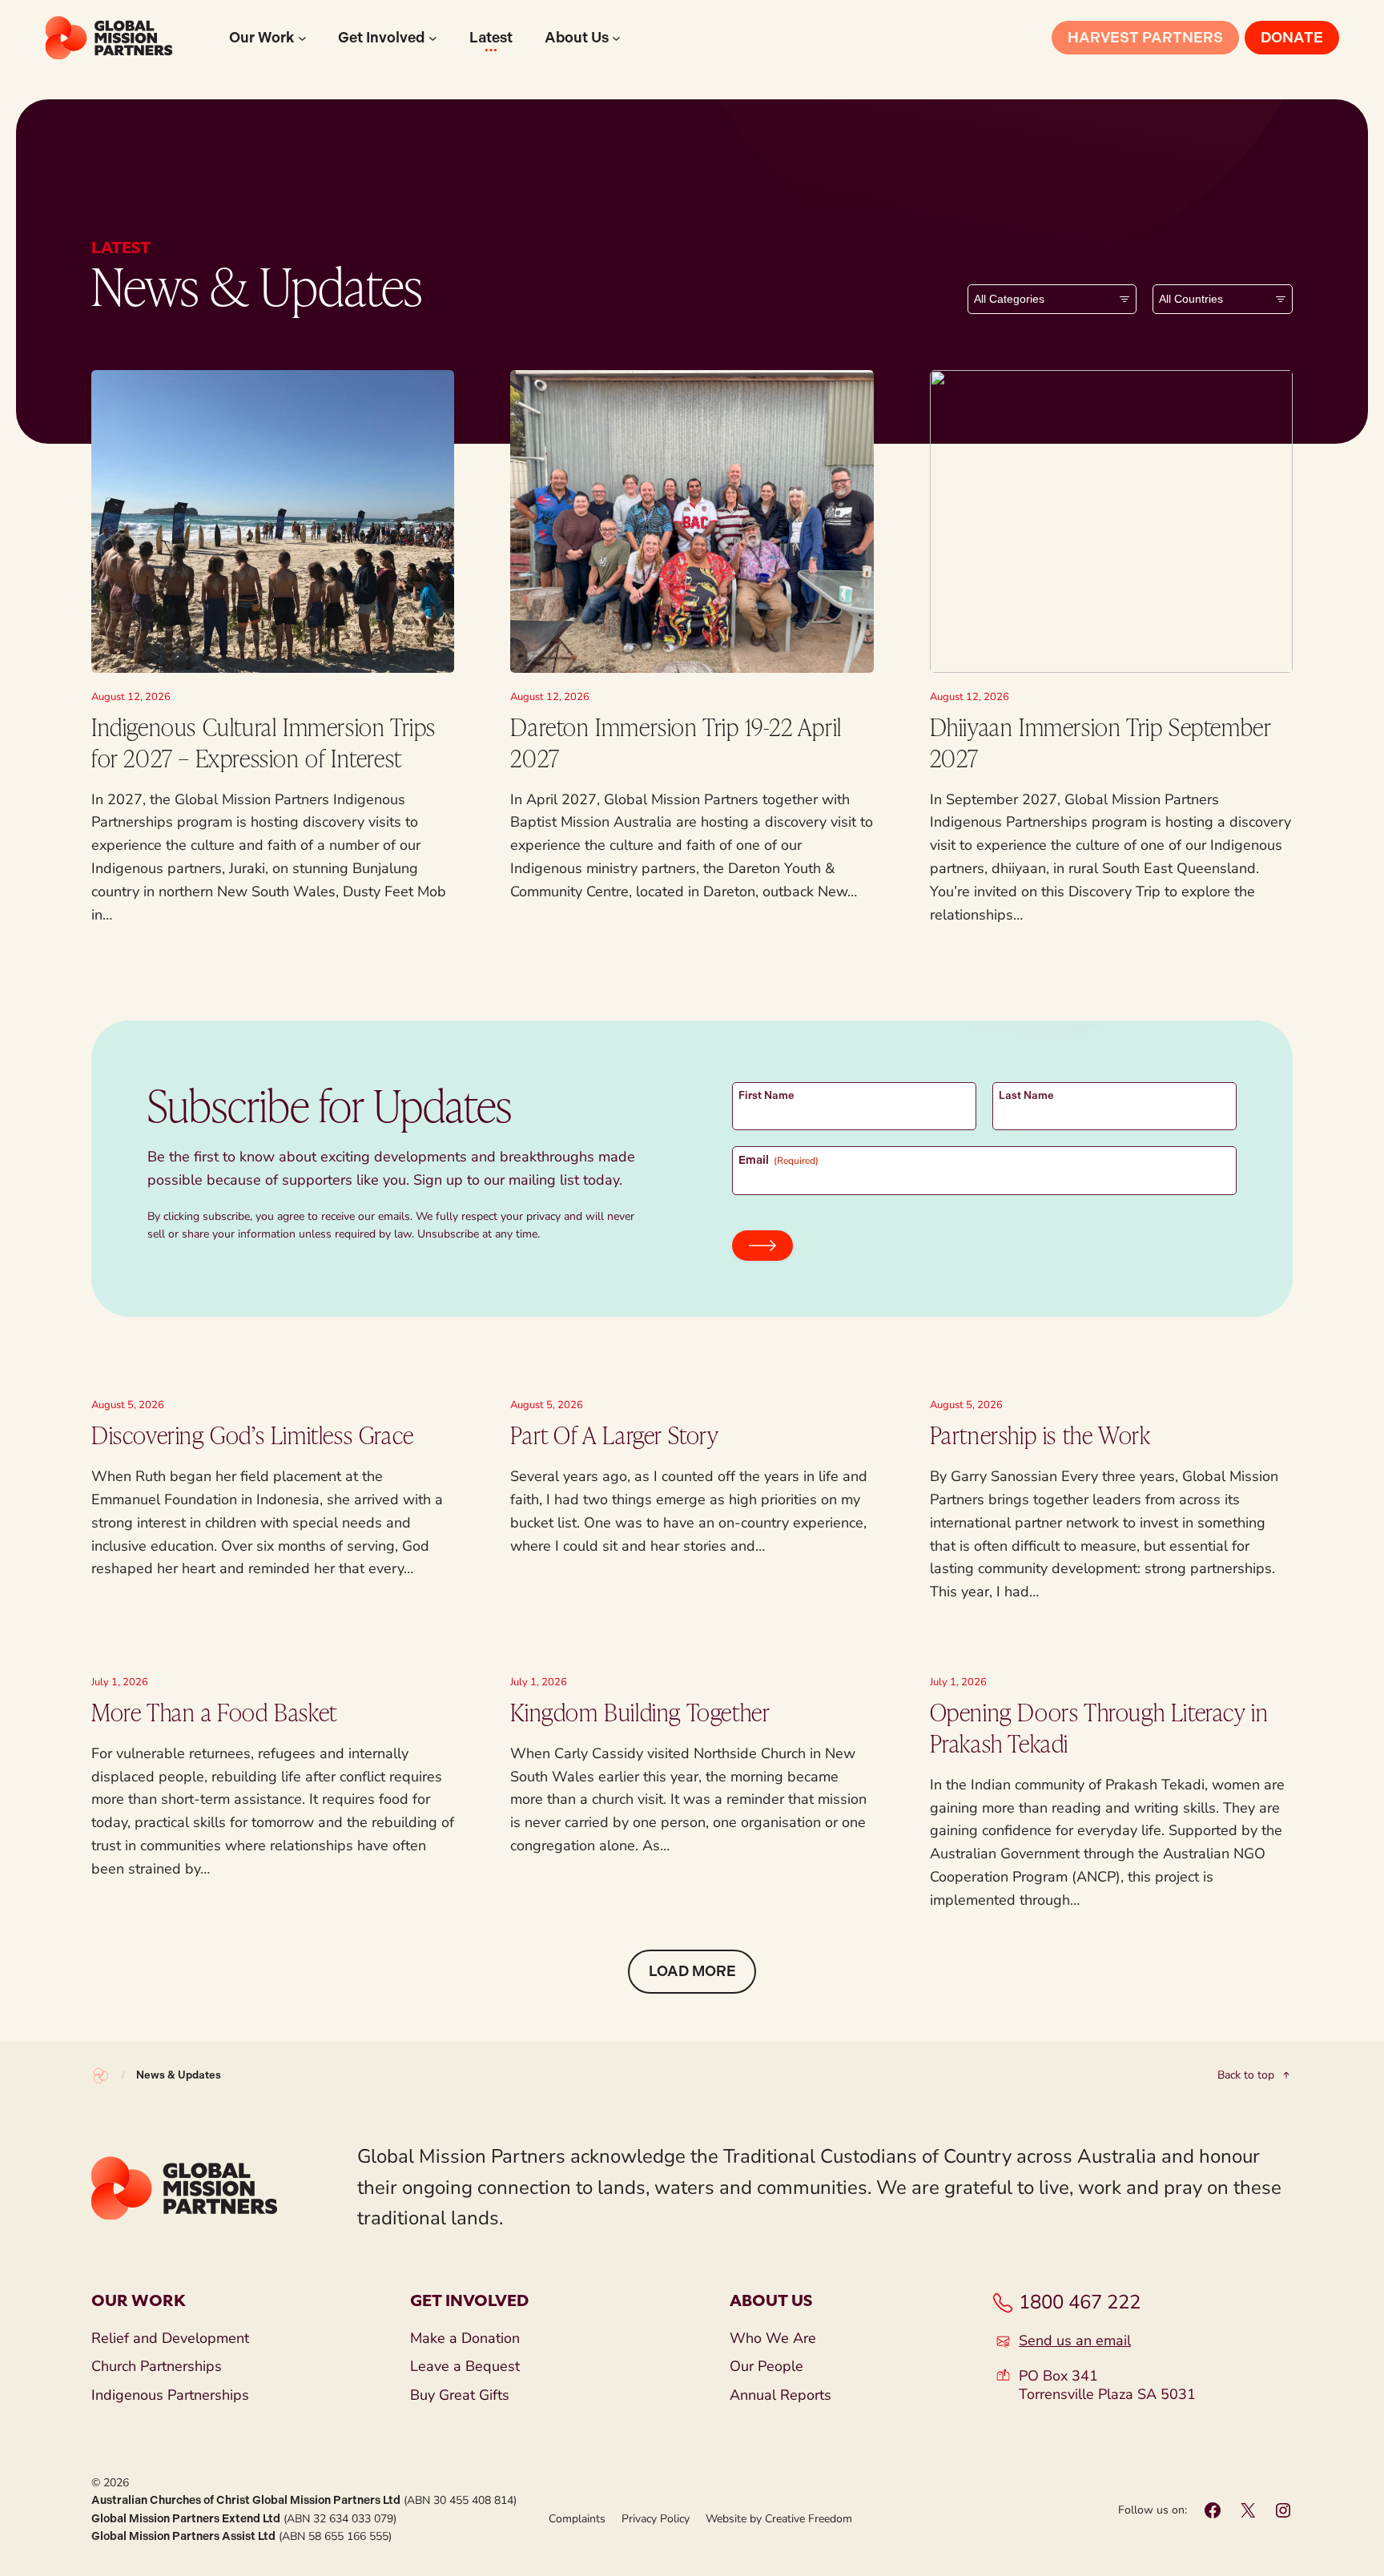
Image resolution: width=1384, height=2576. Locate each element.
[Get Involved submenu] (433, 38)
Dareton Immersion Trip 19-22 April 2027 (676, 742)
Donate (1292, 38)
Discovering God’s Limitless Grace (253, 1435)
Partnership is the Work (1040, 1435)
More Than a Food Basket (214, 1712)
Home (101, 2075)
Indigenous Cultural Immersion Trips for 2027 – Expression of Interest (264, 742)
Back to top (1246, 2075)
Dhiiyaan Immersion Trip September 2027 (1100, 742)
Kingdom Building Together (640, 1712)
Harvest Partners (1145, 38)
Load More (692, 1971)
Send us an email (1075, 2341)
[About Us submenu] (616, 38)
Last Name (1026, 1095)
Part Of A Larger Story (614, 1435)
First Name (766, 1095)
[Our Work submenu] (302, 38)
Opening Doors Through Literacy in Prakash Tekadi (1099, 1727)
